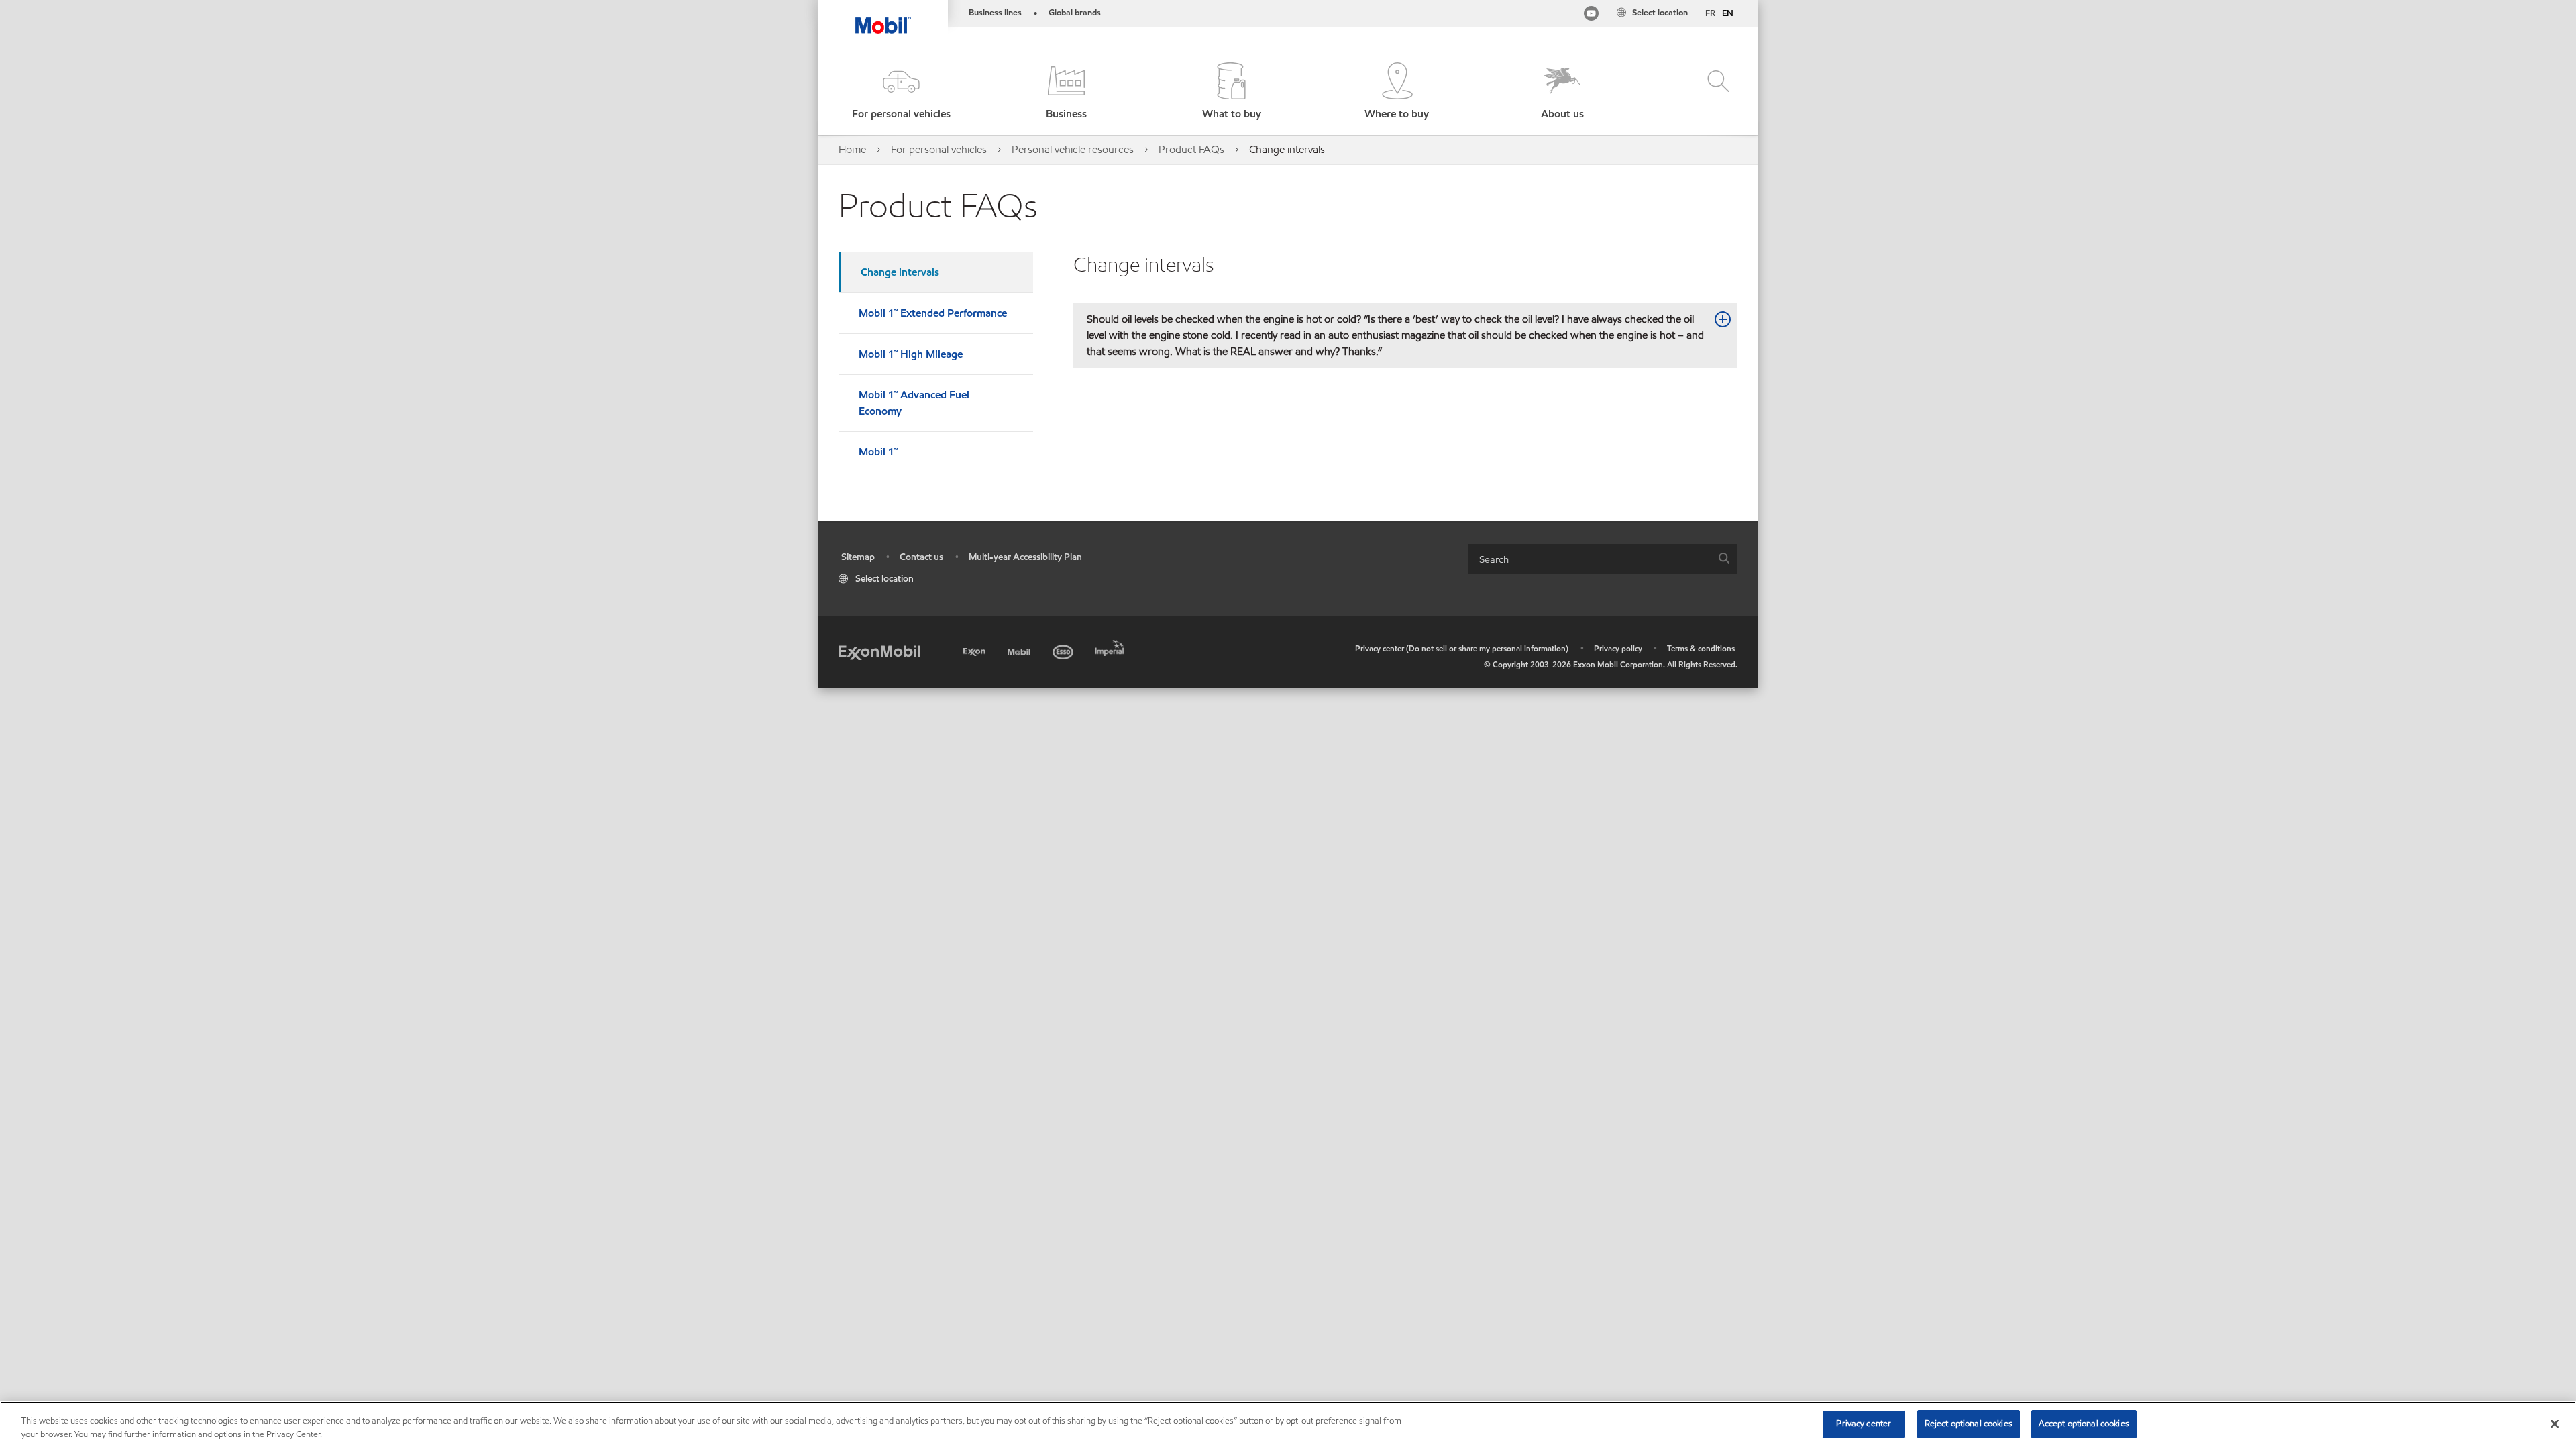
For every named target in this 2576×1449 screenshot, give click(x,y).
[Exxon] (976, 650)
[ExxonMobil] (879, 652)
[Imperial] (1111, 646)
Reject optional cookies (1969, 1424)
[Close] (2555, 1424)
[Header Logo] (883, 17)
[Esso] (1064, 650)
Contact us (921, 557)
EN (1728, 14)
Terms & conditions (1701, 648)
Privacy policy (1618, 648)
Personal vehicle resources (1073, 149)
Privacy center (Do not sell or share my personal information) (1462, 648)
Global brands (1075, 13)
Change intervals (1287, 149)
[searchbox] (1589, 559)
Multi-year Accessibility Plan (1025, 557)
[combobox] (1603, 559)
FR (1710, 13)
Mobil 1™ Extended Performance (933, 313)
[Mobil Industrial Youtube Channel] (1591, 16)
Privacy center (1864, 1424)
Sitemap (858, 557)
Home (852, 149)
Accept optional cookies (2084, 1424)
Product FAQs (1191, 149)
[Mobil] (1020, 650)
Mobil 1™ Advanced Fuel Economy (914, 403)
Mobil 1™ (878, 452)
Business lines (995, 13)
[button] (901, 92)
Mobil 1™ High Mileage (911, 354)
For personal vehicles (939, 149)
